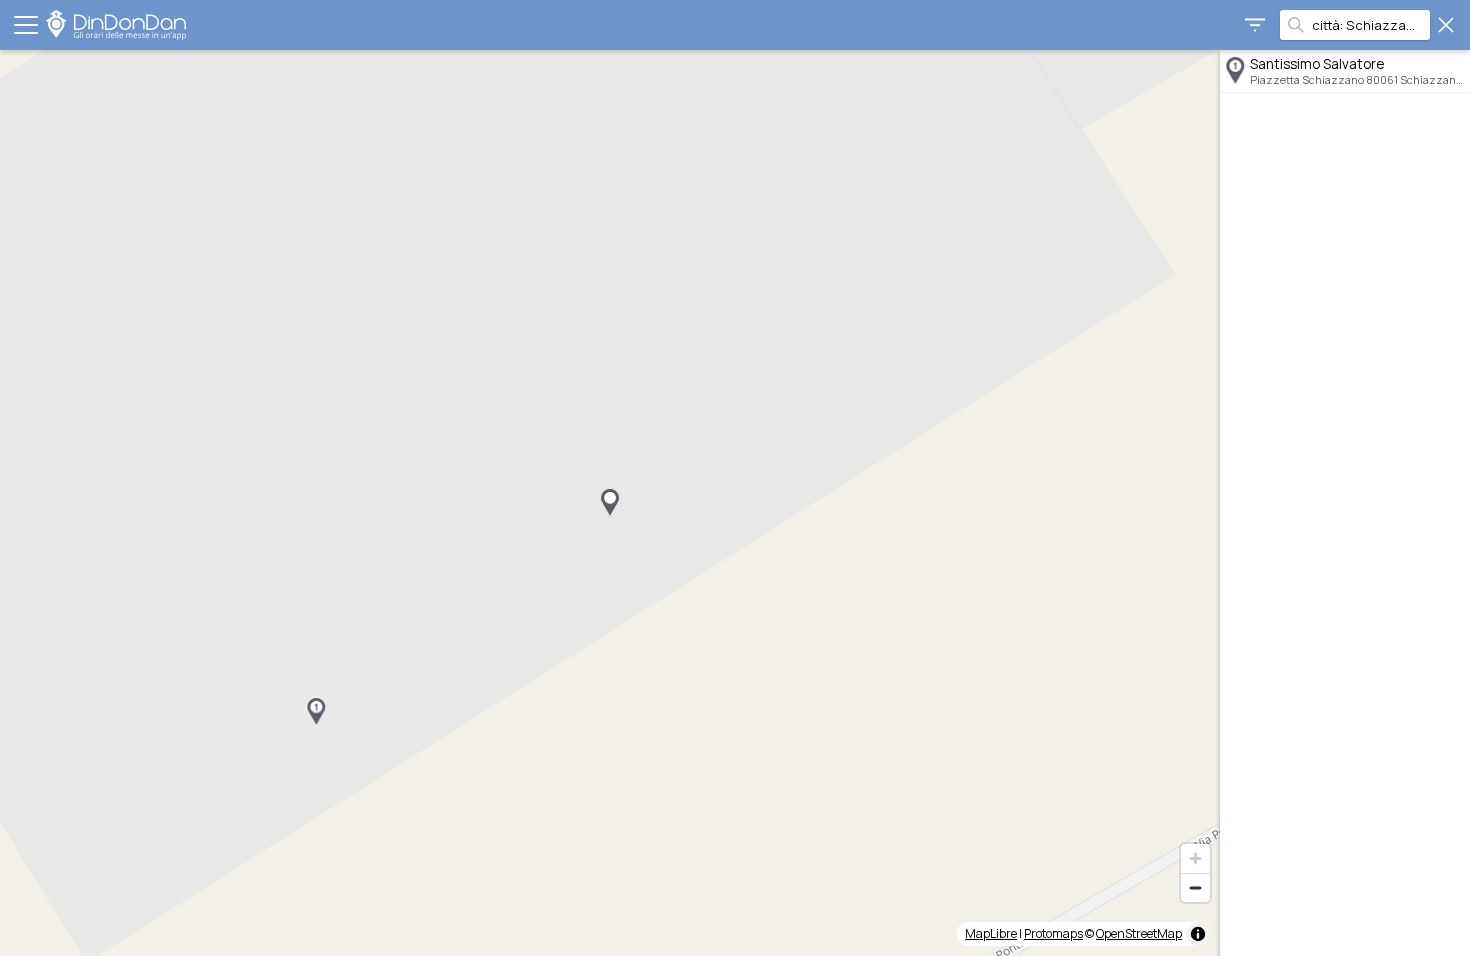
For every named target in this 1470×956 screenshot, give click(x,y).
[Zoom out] (1195, 887)
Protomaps (1053, 933)
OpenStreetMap (1139, 933)
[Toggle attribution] (1198, 934)
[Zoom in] (1195, 858)
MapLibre (991, 933)
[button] (316, 712)
